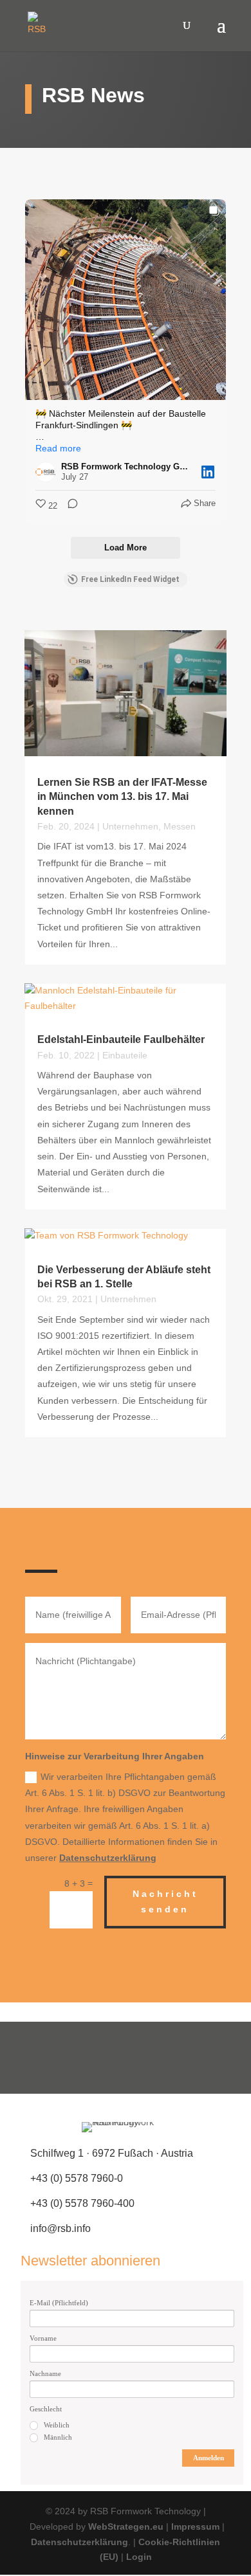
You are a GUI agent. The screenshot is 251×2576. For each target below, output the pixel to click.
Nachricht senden (165, 1901)
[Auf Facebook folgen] (86, 2058)
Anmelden (209, 2458)
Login (139, 2557)
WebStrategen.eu (126, 2526)
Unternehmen (130, 826)
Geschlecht (46, 2409)
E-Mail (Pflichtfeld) (59, 2303)
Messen (180, 826)
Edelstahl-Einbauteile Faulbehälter (121, 1039)
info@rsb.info (60, 2228)
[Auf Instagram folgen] (126, 2058)
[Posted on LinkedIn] (208, 472)
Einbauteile (125, 1055)
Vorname (43, 2338)
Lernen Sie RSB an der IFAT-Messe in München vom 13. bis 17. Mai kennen (122, 797)
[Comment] (69, 506)
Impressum (195, 2526)
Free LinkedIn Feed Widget (130, 579)
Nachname (45, 2373)
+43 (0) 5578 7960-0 (77, 2178)
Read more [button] (58, 448)
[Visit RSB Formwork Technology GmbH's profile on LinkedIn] (46, 472)
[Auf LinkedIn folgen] (165, 2058)
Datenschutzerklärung (108, 1858)
